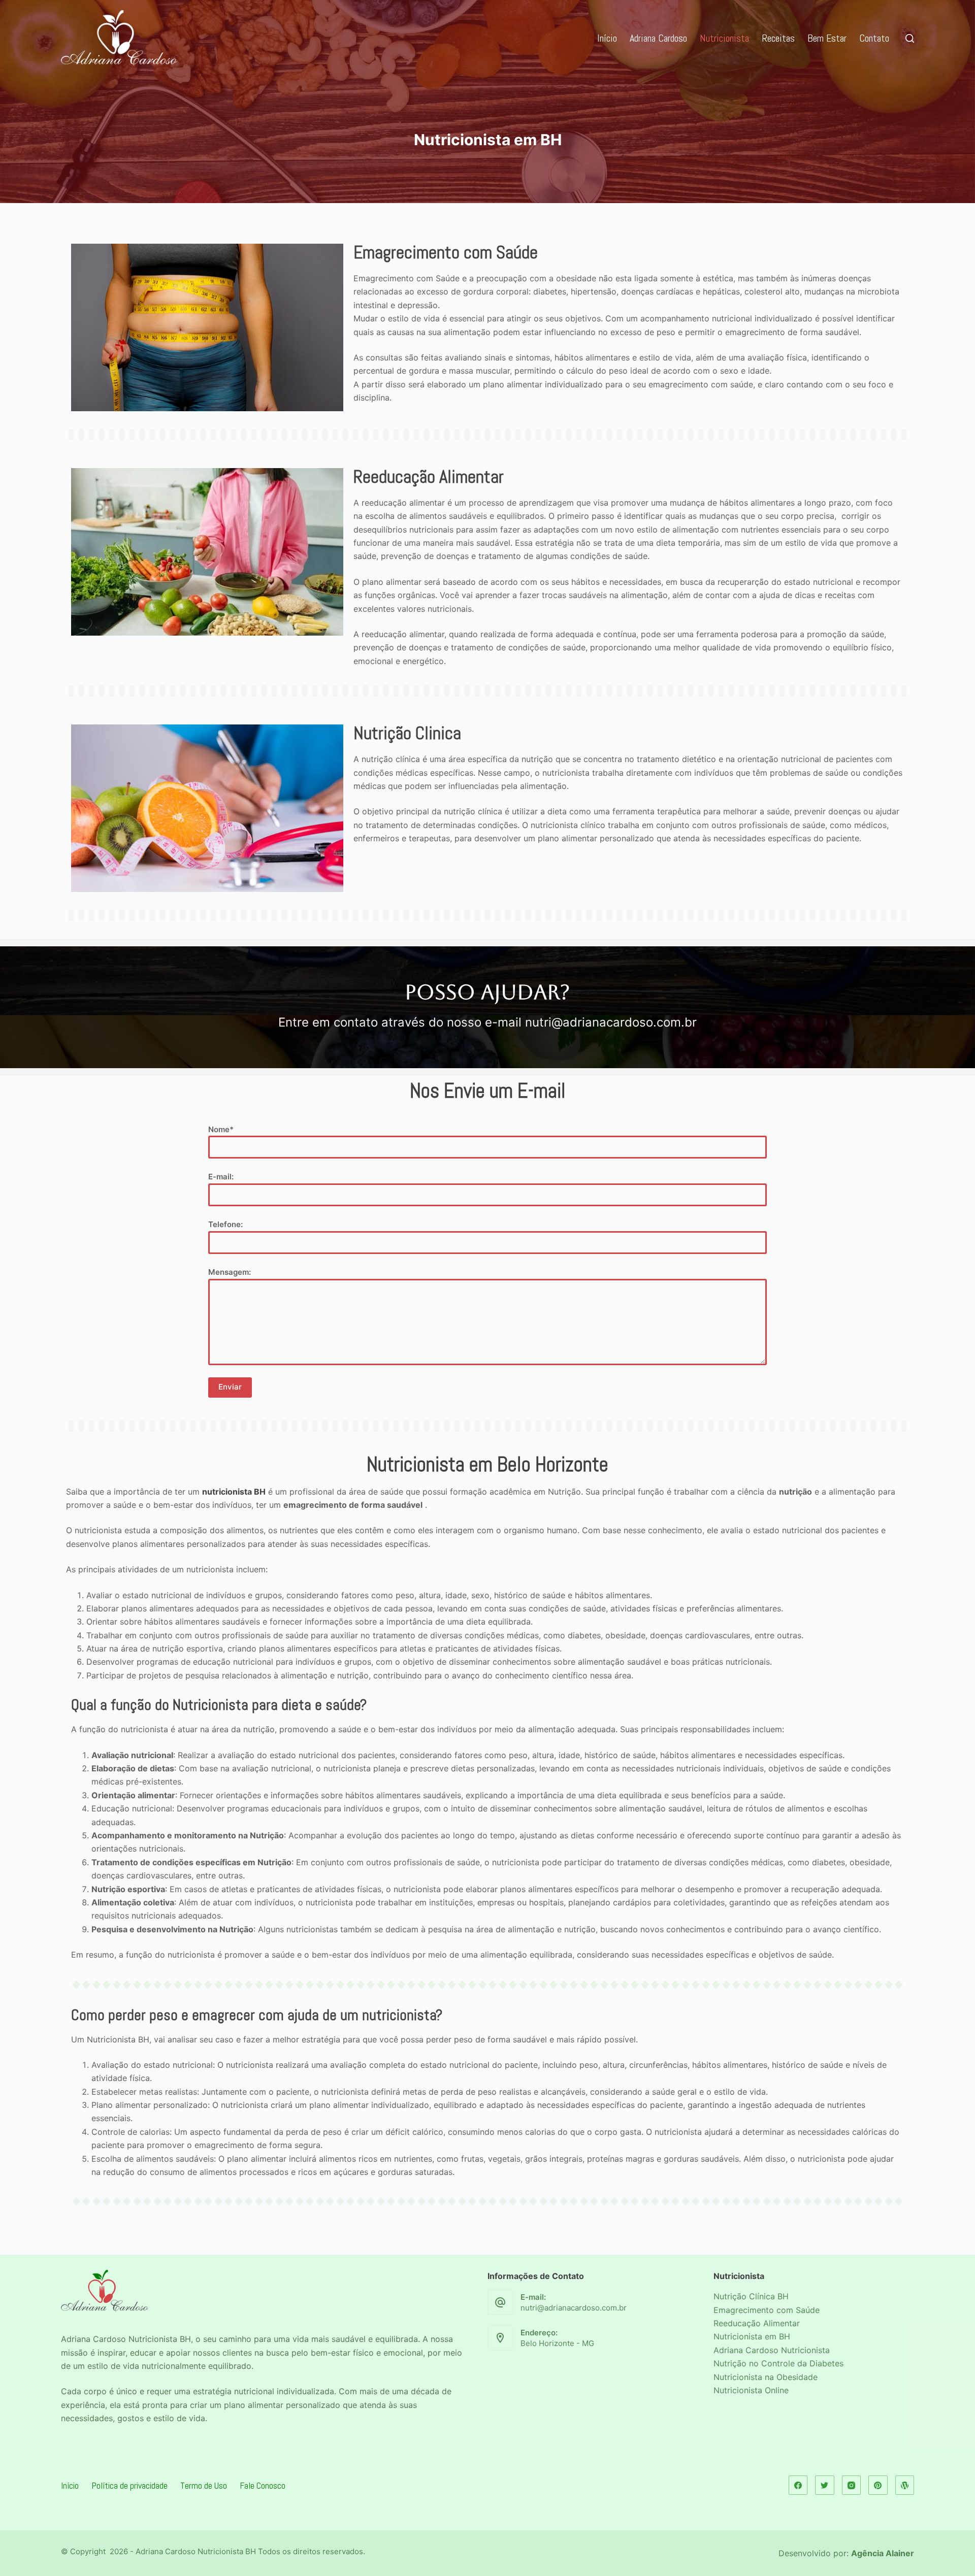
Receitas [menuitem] (778, 38)
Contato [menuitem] (874, 38)
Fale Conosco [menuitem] (263, 2485)
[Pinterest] (878, 2485)
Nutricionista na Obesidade (766, 2377)
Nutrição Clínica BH (751, 2296)
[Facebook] (798, 2485)
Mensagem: (230, 1272)
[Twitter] (825, 2485)
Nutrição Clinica (407, 733)
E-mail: (221, 1177)
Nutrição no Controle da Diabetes (778, 2363)
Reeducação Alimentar (429, 477)
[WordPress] (905, 2485)
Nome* (221, 1129)
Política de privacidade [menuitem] (129, 2485)
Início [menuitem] (607, 38)
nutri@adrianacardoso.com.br (574, 2308)
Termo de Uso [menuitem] (204, 2485)
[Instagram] (852, 2485)
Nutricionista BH (160, 2339)
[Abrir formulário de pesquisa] (910, 38)
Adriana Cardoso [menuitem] (658, 38)
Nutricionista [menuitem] (724, 38)
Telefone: (225, 1224)
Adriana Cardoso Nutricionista (772, 2350)
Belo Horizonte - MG (557, 2343)
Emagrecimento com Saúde (446, 252)
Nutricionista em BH (752, 2336)
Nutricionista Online (751, 2390)
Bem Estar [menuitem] (827, 38)
